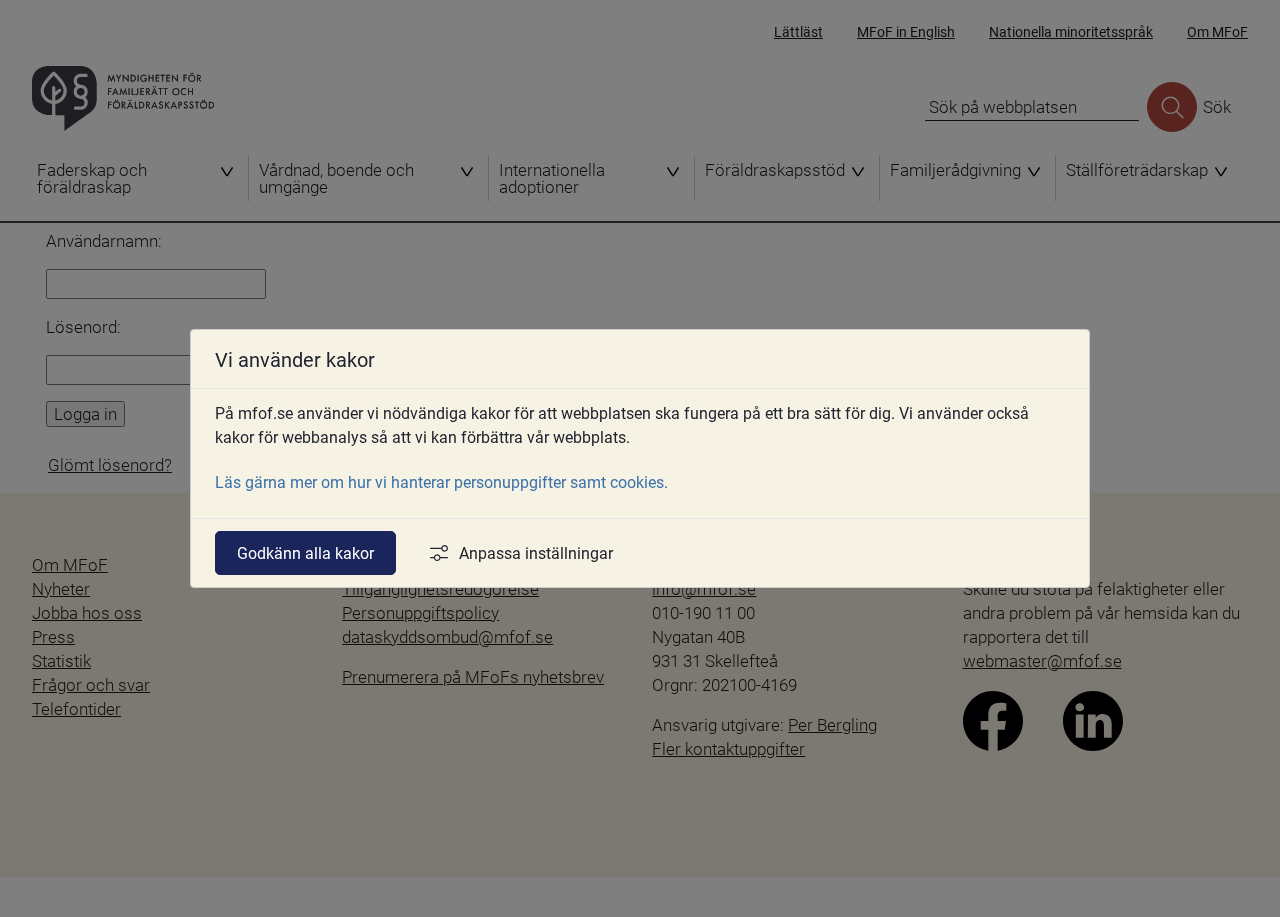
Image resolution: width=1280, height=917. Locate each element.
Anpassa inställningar (536, 552)
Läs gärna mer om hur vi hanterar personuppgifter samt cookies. (441, 481)
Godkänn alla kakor (305, 552)
